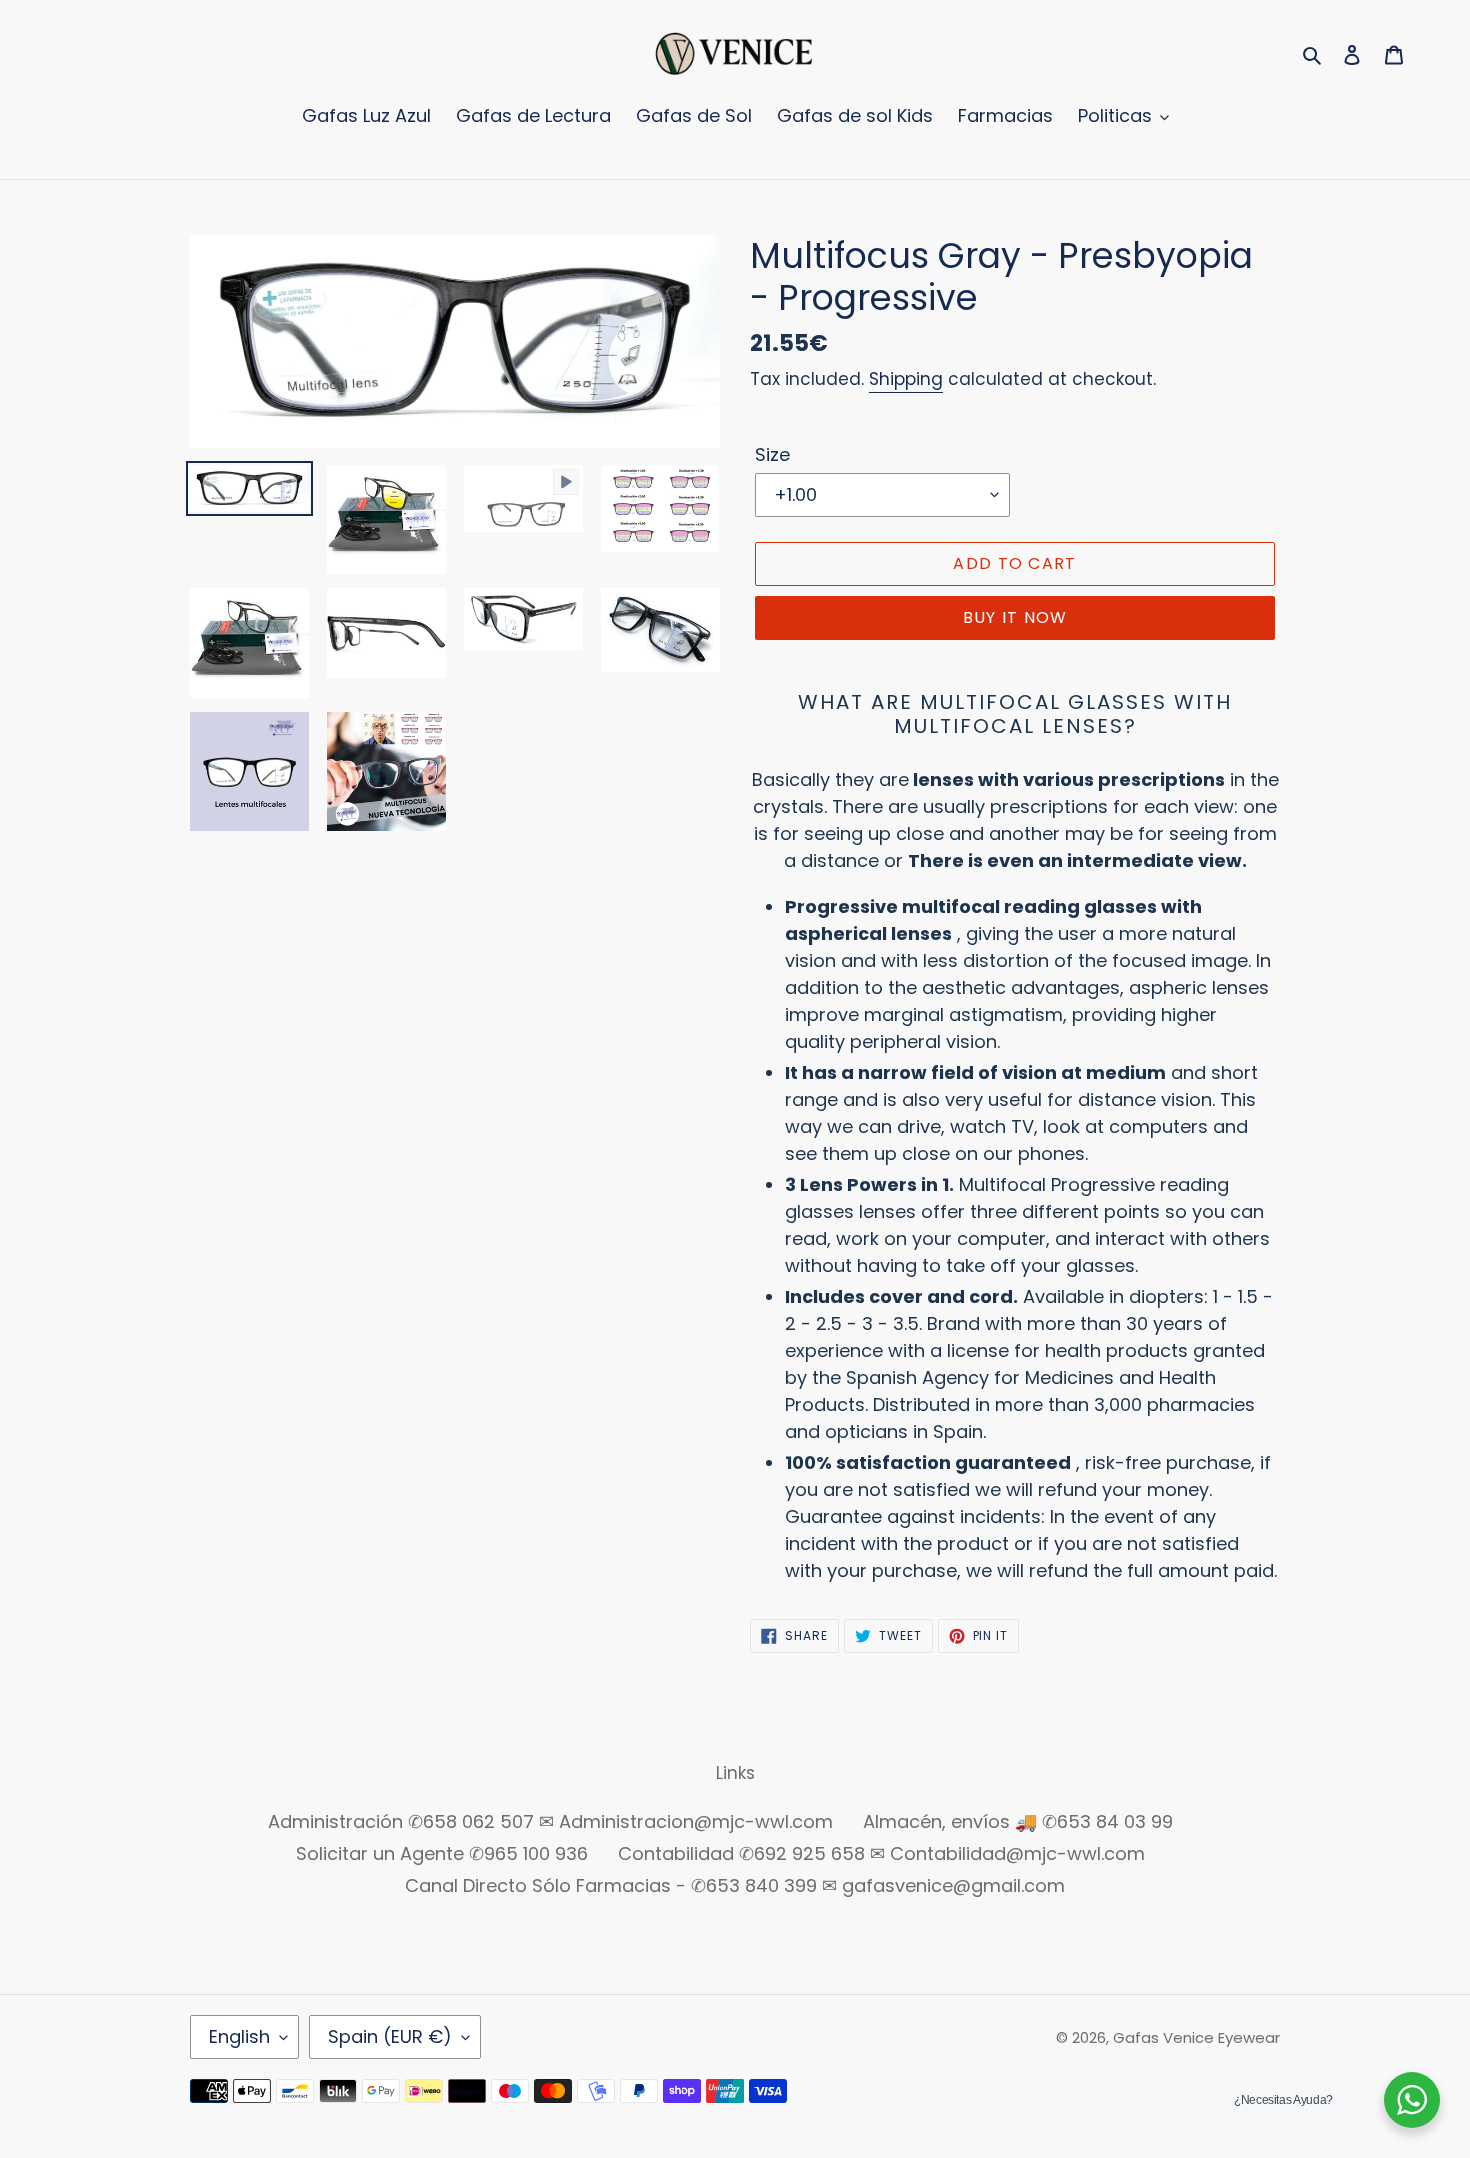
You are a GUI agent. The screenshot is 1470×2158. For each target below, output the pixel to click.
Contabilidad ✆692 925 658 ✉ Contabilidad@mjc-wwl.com (881, 1853)
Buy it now (1015, 617)
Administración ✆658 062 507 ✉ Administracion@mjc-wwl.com (550, 1821)
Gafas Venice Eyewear (1196, 2037)
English (239, 2036)
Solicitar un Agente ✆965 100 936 (442, 1853)
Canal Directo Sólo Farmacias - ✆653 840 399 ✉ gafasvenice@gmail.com (735, 1885)
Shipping (906, 379)
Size (772, 454)
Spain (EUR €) (390, 2036)
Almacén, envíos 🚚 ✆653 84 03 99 (1018, 1821)
